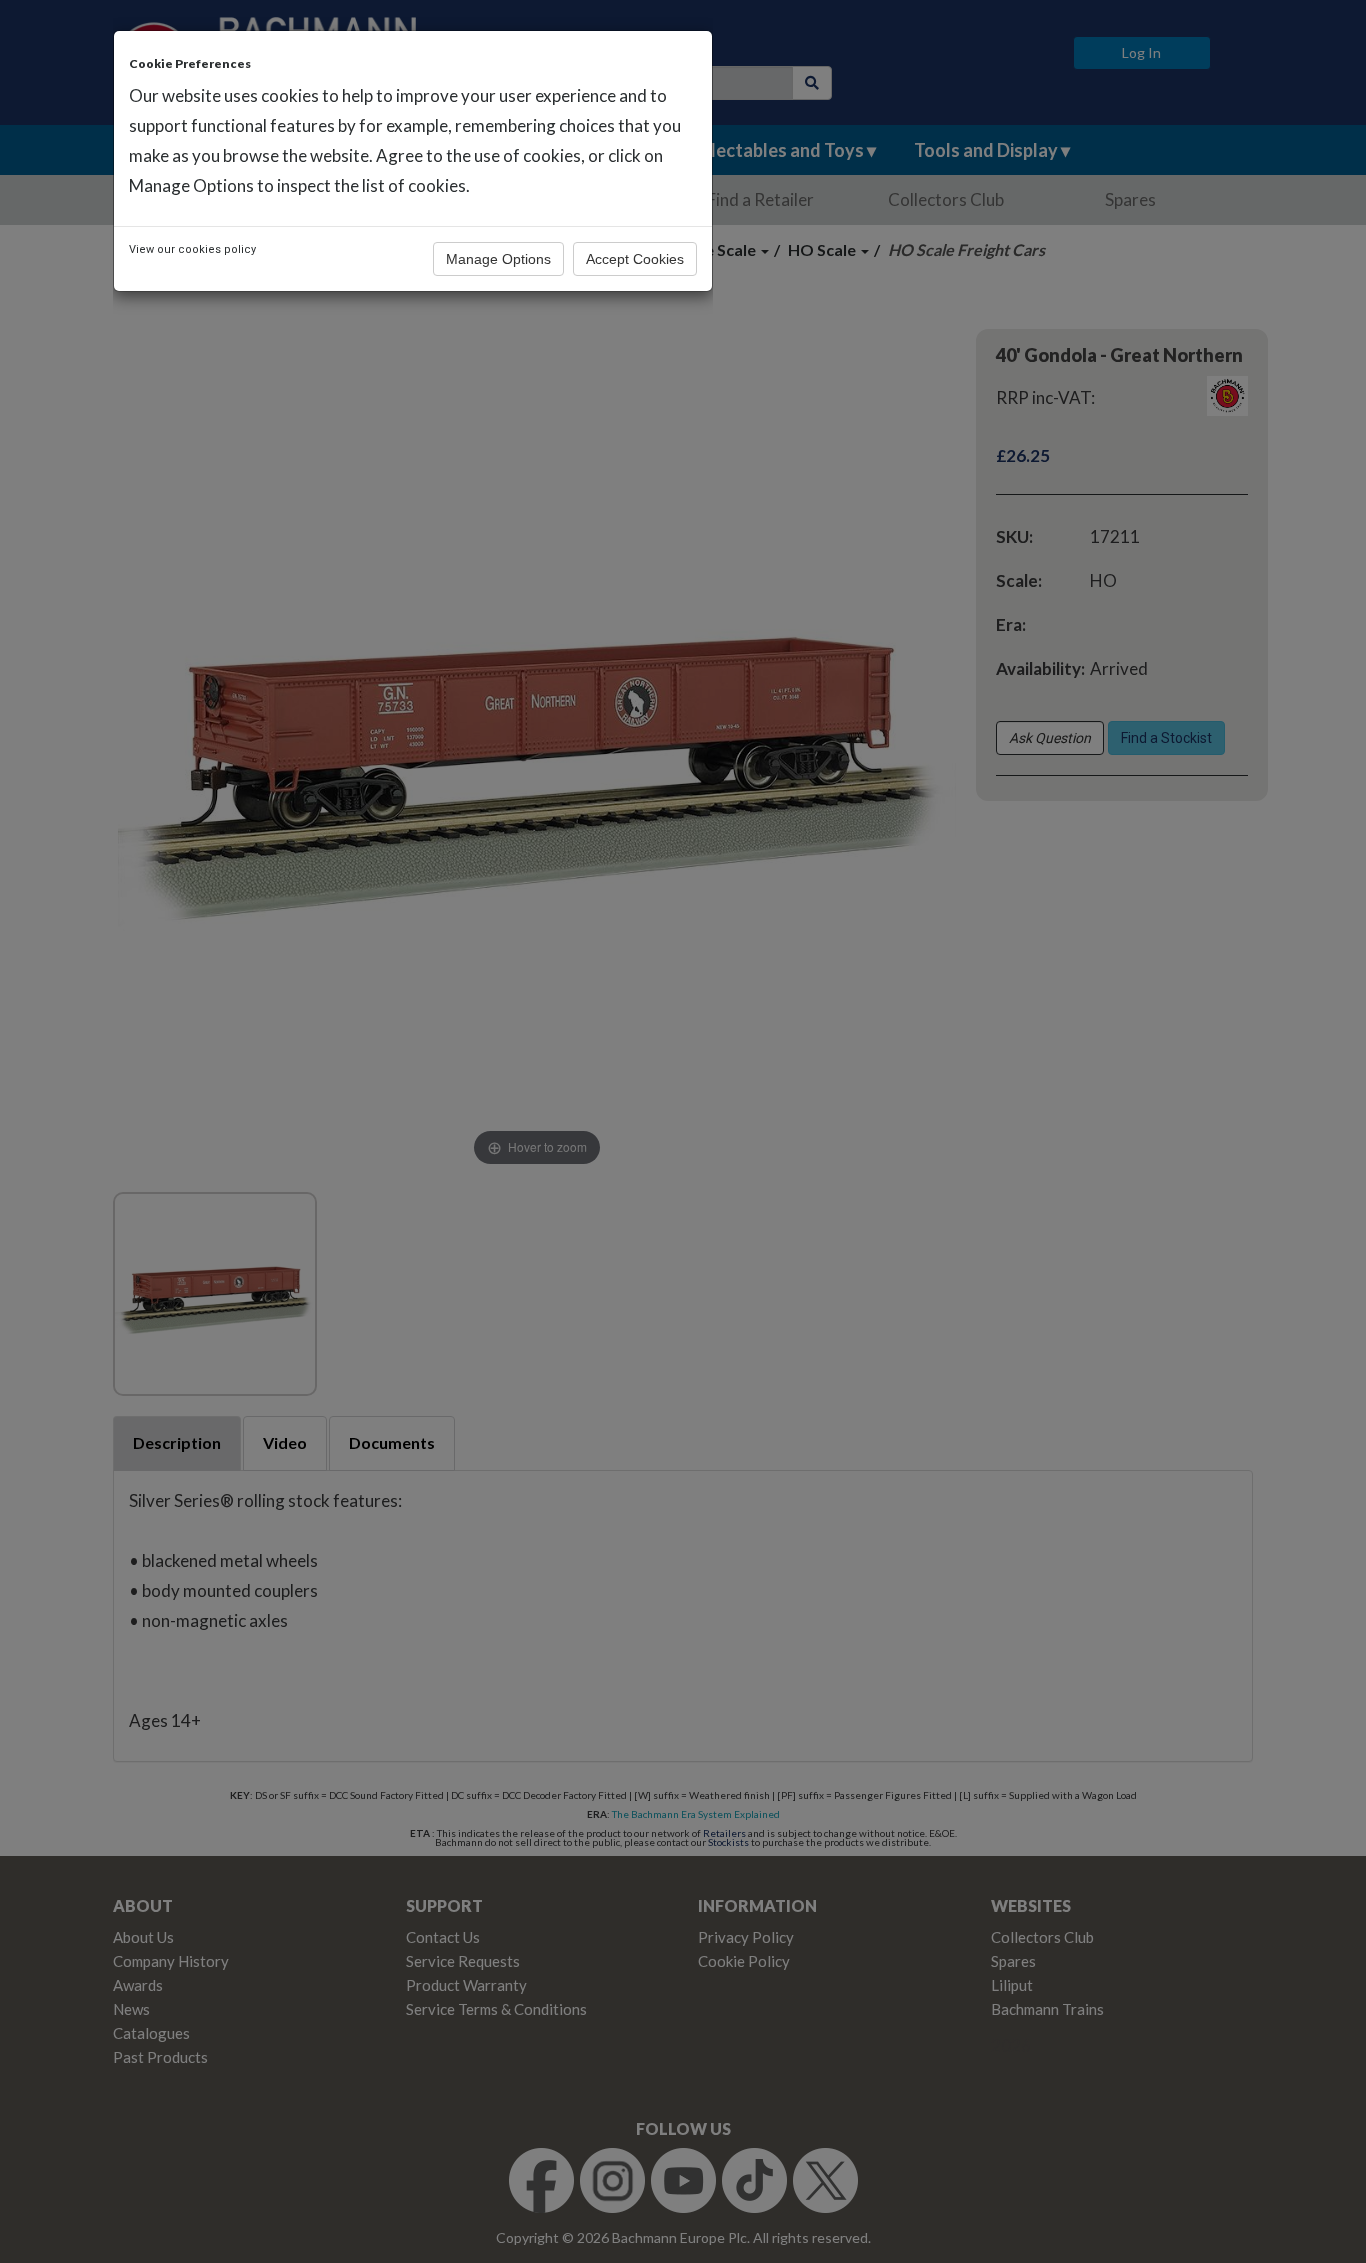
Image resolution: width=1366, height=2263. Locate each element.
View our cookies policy (192, 249)
